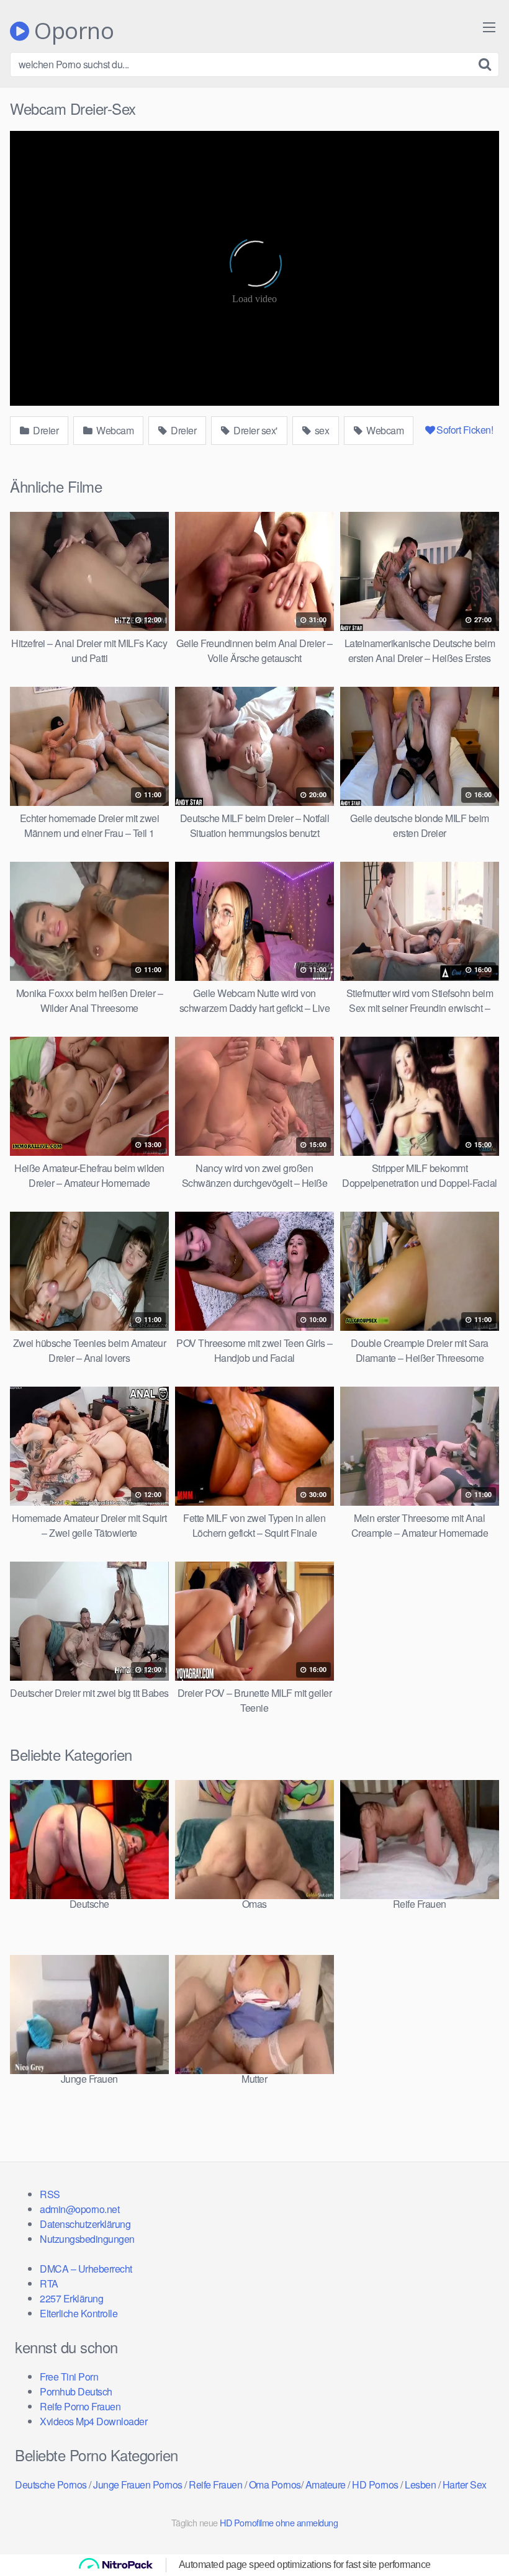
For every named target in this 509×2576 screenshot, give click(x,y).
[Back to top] (475, 2536)
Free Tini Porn (69, 2377)
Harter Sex (465, 2484)
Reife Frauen (215, 2484)
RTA (49, 2283)
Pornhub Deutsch (76, 2391)
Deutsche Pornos (51, 2484)
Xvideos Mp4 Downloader (93, 2421)
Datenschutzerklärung (85, 2224)
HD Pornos (375, 2484)
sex (321, 430)
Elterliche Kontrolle (79, 2313)
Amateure (326, 2484)
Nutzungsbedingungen (87, 2239)
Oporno (71, 31)
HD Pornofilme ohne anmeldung (279, 2522)
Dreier (45, 430)
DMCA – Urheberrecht (86, 2269)
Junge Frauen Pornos (138, 2484)
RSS (50, 2194)
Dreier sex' (254, 430)
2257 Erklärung (71, 2298)
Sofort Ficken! (465, 430)
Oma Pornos (275, 2484)
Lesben (420, 2484)
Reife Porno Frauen (80, 2406)
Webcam (114, 430)
